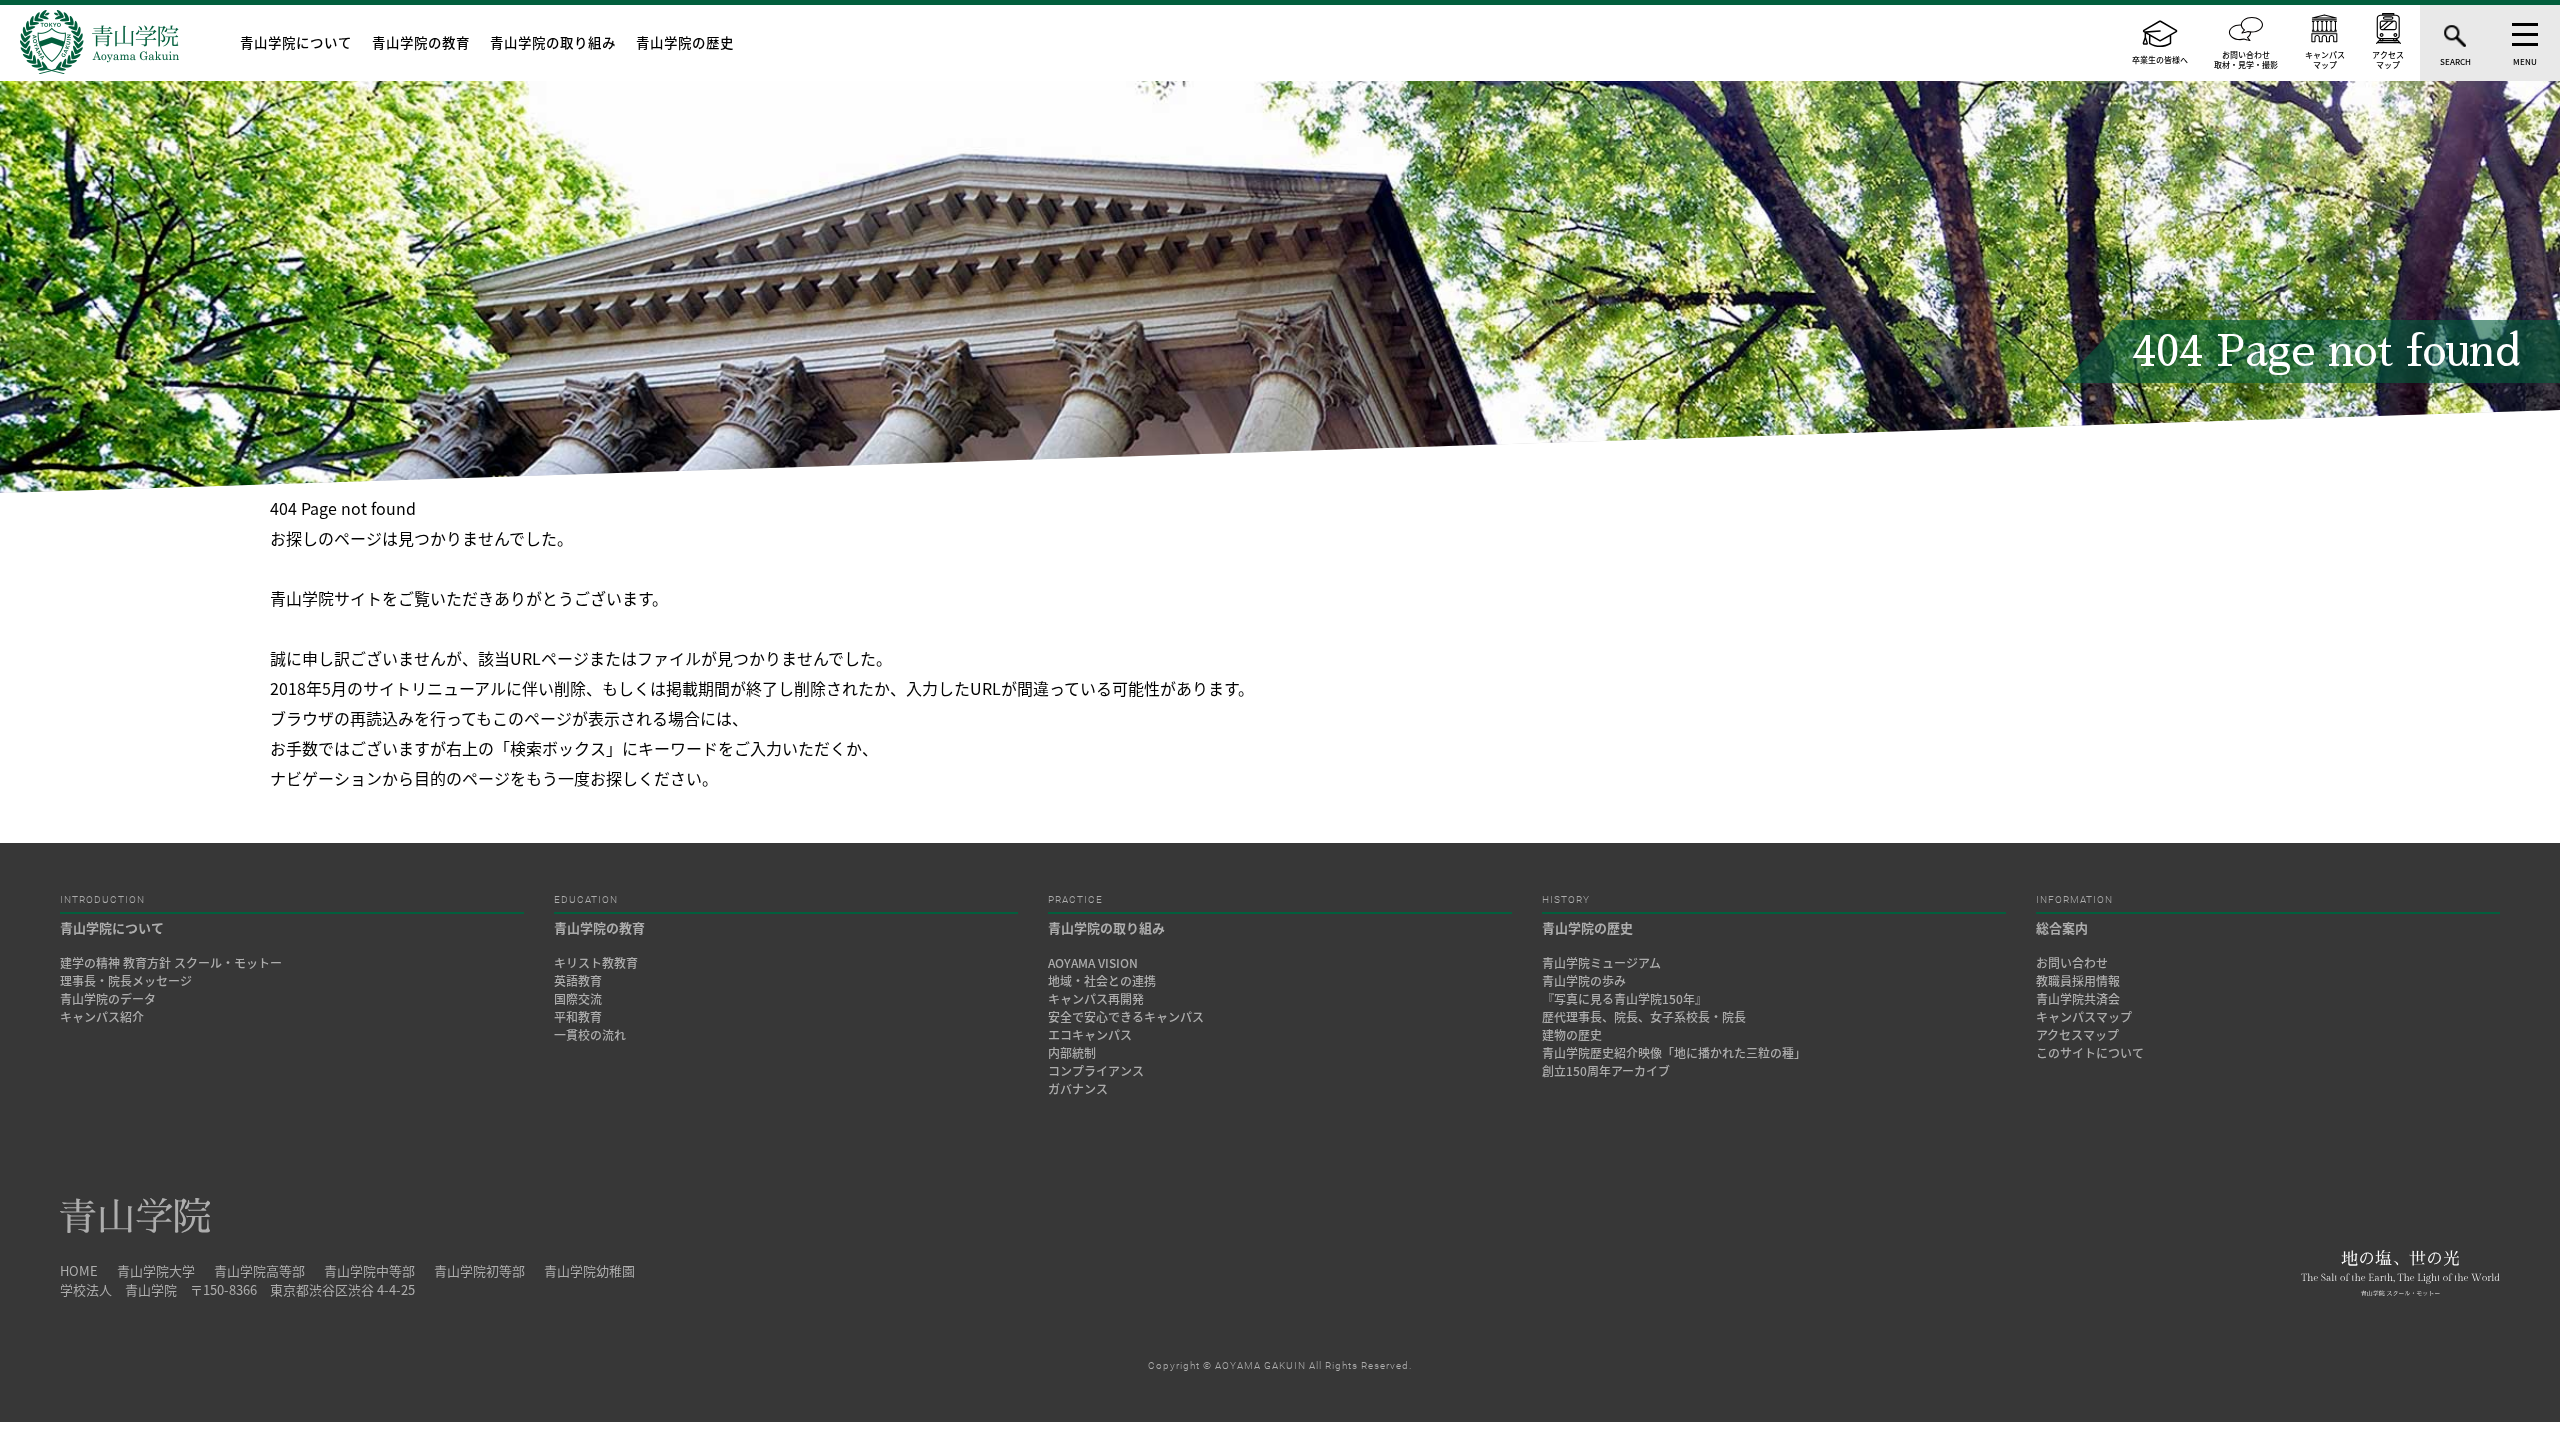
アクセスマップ (2077, 1035)
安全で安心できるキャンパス (1126, 1017)
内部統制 (1072, 1053)
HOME (79, 1270)
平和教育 (578, 1017)
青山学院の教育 (421, 42)
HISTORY (1566, 900)
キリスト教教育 (596, 963)
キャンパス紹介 (102, 1017)
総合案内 (2062, 927)
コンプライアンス (1096, 1071)
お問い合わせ (2072, 963)
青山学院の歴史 (685, 42)
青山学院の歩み (1584, 981)
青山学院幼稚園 (589, 1270)
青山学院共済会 (2078, 999)
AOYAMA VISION (1093, 963)
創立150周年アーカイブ (1606, 1071)
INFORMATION (2074, 900)
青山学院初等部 (479, 1270)
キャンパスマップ (2084, 1017)
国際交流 (578, 999)
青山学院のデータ (108, 999)
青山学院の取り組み (553, 42)
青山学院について (296, 42)
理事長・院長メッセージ (132, 981)
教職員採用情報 (2078, 981)
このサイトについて (2090, 1053)
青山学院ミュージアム (1601, 963)
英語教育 (578, 981)
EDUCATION (586, 900)
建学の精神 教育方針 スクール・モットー (171, 963)
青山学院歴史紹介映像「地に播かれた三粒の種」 (1674, 1053)
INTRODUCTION (102, 900)
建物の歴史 (1572, 1035)
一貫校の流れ (590, 1035)
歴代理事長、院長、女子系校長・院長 (1644, 1017)
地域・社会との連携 (1102, 981)
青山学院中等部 (369, 1270)
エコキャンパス (1090, 1035)
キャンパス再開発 (1096, 999)
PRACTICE (1075, 900)
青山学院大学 (156, 1270)
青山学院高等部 (259, 1270)
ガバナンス (1078, 1089)
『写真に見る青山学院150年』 (1624, 999)
